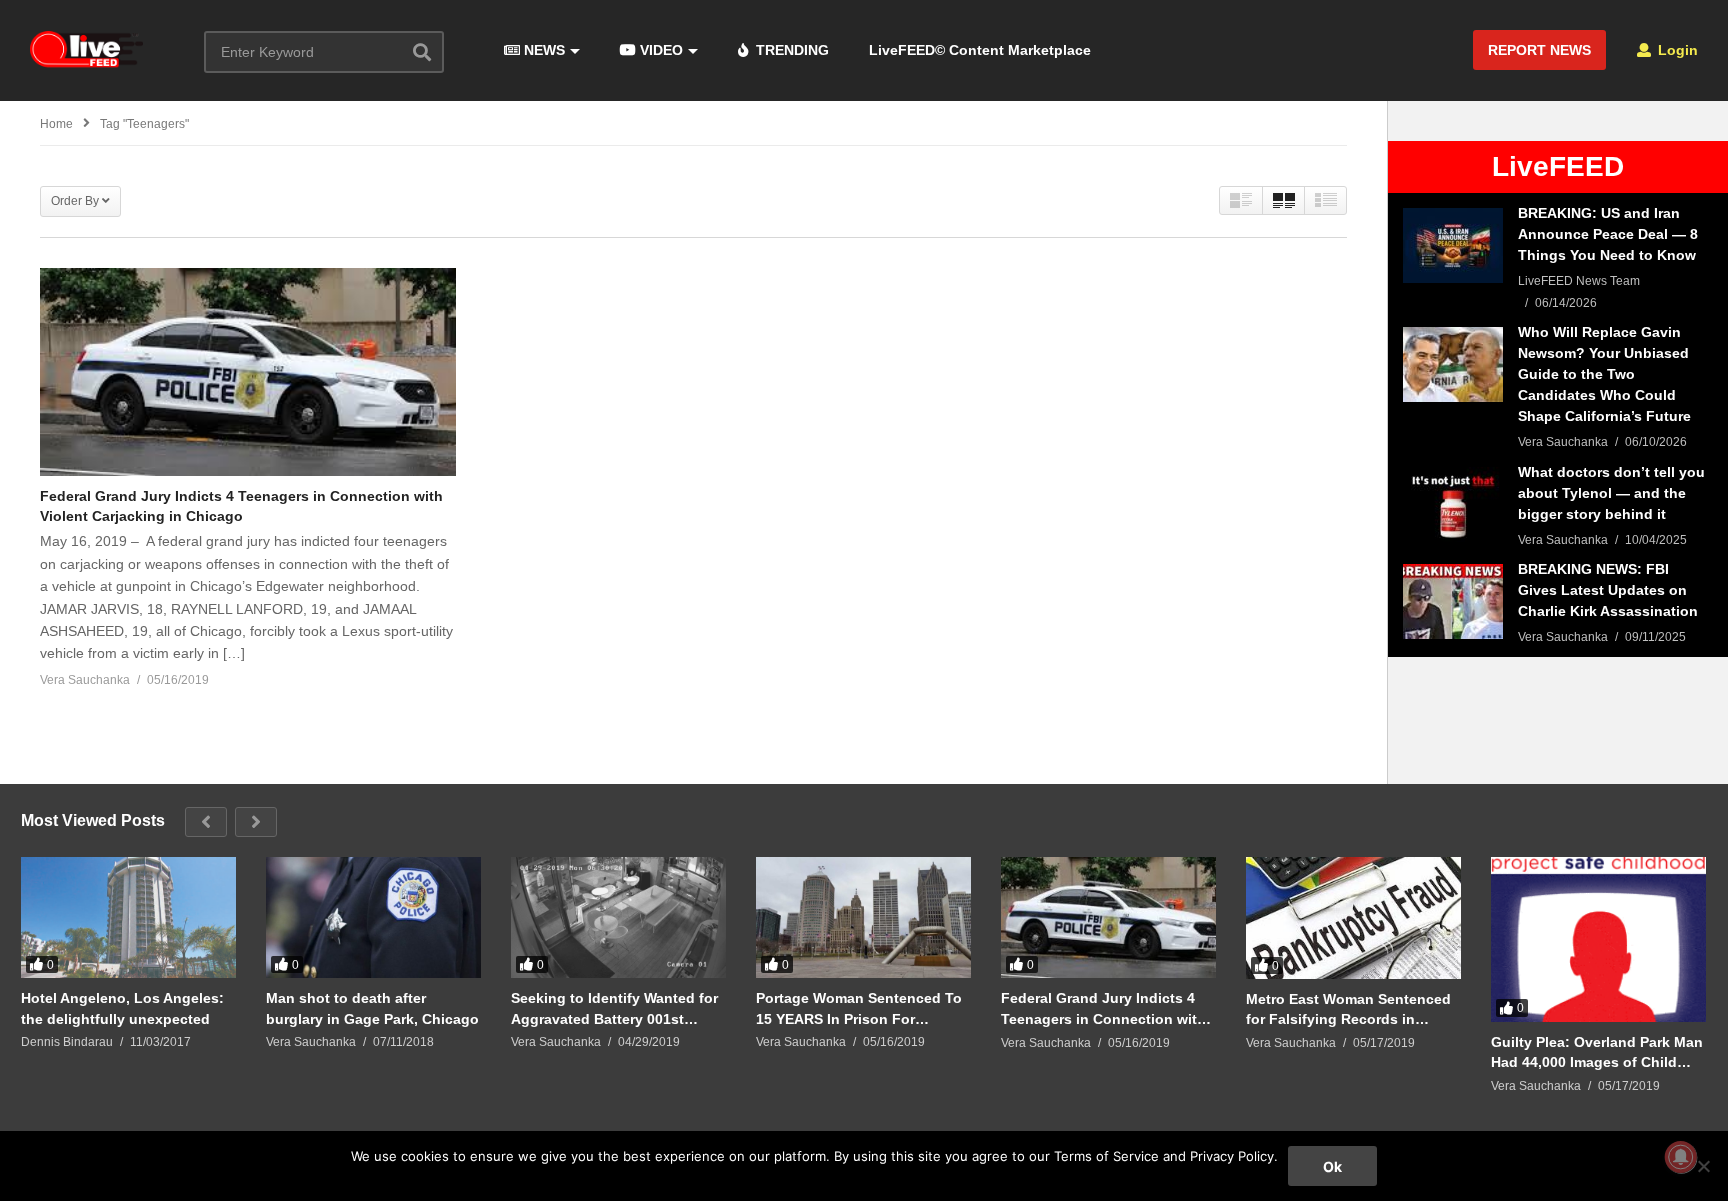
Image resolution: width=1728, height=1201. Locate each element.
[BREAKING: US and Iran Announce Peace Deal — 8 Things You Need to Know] (1453, 245)
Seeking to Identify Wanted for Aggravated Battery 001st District (614, 1008)
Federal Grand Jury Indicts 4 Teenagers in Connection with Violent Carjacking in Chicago (1103, 1008)
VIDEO (659, 50)
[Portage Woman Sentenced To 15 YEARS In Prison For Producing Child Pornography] (863, 917)
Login (1676, 50)
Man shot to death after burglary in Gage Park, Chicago (372, 1008)
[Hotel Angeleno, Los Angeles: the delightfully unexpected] (128, 917)
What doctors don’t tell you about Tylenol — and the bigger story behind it (1611, 493)
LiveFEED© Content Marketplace (980, 50)
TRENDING (790, 50)
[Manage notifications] (1681, 1157)
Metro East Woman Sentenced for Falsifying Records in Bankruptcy (1348, 1009)
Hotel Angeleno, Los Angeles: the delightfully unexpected (122, 1008)
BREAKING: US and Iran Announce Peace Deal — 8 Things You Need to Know (1608, 234)
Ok (1332, 1166)
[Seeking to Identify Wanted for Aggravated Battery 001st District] (618, 917)
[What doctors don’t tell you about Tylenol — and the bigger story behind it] (1453, 504)
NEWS (542, 50)
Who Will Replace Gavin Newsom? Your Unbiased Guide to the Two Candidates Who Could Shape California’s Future (1604, 374)
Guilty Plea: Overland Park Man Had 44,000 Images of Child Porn (1597, 1052)
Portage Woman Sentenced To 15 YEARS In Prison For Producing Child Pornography (859, 1008)
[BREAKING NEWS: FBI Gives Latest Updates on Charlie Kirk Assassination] (1453, 601)
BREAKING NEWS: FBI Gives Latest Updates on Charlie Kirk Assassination (1608, 590)
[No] (1703, 1166)
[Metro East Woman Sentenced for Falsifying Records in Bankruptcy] (1353, 918)
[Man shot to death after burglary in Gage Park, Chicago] (373, 917)
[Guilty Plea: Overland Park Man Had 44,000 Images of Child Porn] (1598, 939)
